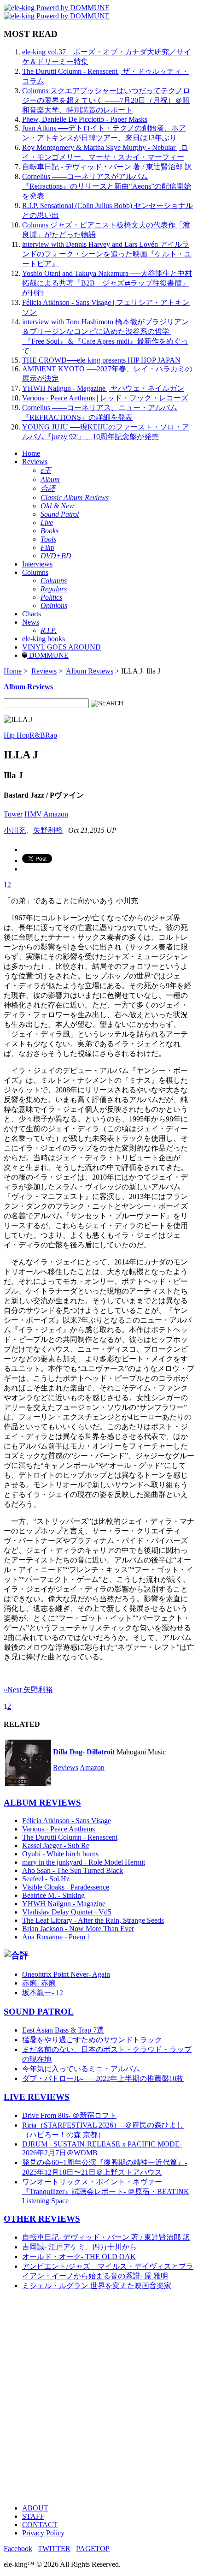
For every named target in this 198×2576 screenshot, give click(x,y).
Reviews (35, 462)
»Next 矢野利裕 (28, 1690)
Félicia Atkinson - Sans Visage (67, 1821)
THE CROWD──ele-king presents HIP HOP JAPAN (101, 360)
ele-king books (44, 639)
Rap (51, 735)
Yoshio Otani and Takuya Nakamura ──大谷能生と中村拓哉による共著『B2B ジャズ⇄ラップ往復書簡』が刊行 (107, 283)
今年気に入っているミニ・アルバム (81, 2069)
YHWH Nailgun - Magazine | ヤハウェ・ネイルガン (103, 388)
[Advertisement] (99, 2397)
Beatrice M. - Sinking (53, 1895)
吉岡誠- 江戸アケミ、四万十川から (79, 2247)
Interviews (37, 564)
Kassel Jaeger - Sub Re (56, 1846)
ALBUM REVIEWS (42, 1803)
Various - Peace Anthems (58, 1829)
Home (31, 453)
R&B (37, 735)
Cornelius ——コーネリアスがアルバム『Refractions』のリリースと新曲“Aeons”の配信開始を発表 (107, 186)
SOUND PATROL (39, 2012)
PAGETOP (93, 2549)
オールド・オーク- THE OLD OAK (79, 2257)
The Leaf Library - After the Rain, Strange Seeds (93, 1920)
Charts (32, 614)
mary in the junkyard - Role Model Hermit (84, 1862)
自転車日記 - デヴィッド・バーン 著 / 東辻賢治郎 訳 (107, 167)
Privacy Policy (43, 2533)
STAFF (33, 2516)
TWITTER (54, 2549)
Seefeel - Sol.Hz (46, 1879)
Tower (13, 814)
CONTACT (40, 2525)
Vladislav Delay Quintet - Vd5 (67, 1912)
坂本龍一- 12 (43, 1993)
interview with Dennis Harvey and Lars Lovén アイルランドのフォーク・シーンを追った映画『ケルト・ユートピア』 (107, 254)
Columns (35, 572)
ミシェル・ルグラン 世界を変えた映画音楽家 (97, 2286)
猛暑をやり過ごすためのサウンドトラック (92, 2040)
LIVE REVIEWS (37, 2097)
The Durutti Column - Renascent (70, 1837)
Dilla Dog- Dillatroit (84, 1752)
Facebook (18, 2549)
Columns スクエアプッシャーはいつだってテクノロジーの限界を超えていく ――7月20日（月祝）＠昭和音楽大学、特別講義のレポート (106, 100)
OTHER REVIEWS (42, 2219)
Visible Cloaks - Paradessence (66, 1887)
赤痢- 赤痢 (39, 1983)
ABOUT (35, 2508)
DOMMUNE (48, 655)
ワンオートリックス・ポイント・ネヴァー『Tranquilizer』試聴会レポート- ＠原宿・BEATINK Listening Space (106, 2191)
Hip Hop (17, 735)
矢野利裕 (48, 830)
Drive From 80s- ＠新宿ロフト (69, 2115)
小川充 (15, 830)
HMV (33, 814)
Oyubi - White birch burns (60, 1854)
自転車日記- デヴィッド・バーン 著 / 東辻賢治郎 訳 (106, 2237)
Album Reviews (90, 671)
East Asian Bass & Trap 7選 (63, 2030)
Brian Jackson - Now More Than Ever (78, 1929)
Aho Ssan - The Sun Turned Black (73, 1870)
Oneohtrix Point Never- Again (66, 1974)
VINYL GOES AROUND (61, 647)
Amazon (56, 814)
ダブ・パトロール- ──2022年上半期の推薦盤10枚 (103, 2078)
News (31, 622)
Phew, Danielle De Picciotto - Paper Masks (85, 119)
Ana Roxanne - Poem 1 (56, 1937)
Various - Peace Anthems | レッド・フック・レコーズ (105, 398)
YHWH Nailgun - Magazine (64, 1904)
